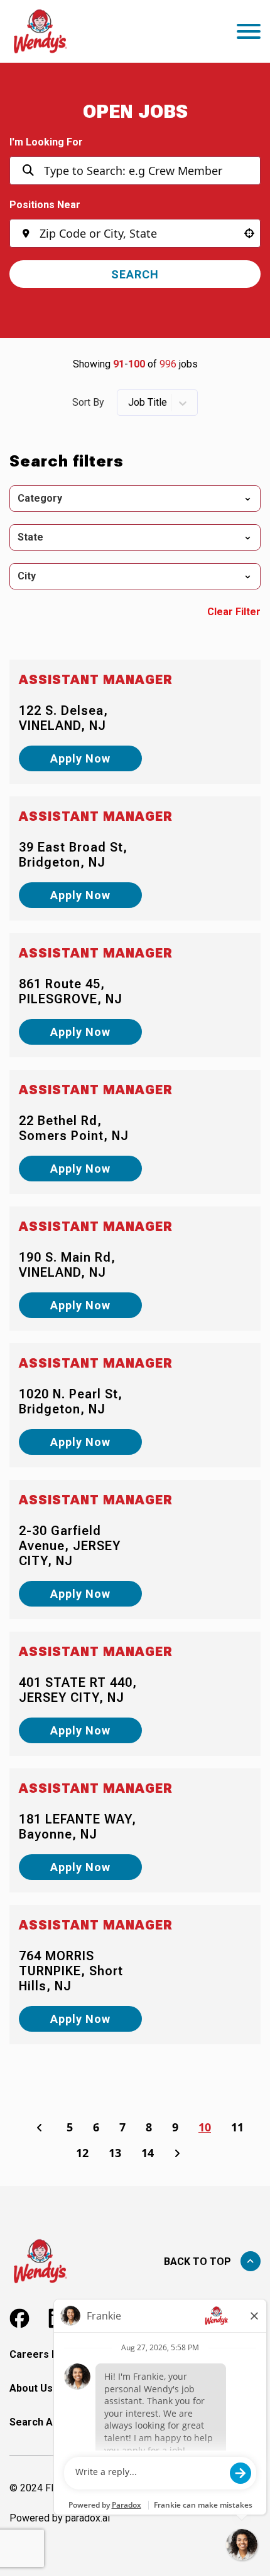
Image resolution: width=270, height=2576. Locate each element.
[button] (135, 499)
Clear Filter (234, 612)
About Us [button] (31, 2388)
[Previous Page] (41, 2128)
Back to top (197, 2262)
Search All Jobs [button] (46, 2422)
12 (82, 2153)
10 (205, 2127)
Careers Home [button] (45, 2354)
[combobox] (136, 233)
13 (115, 2153)
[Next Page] (179, 2153)
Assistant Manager (96, 680)
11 (237, 2127)
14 (148, 2153)
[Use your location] (249, 233)
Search (135, 274)
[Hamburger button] (249, 31)
